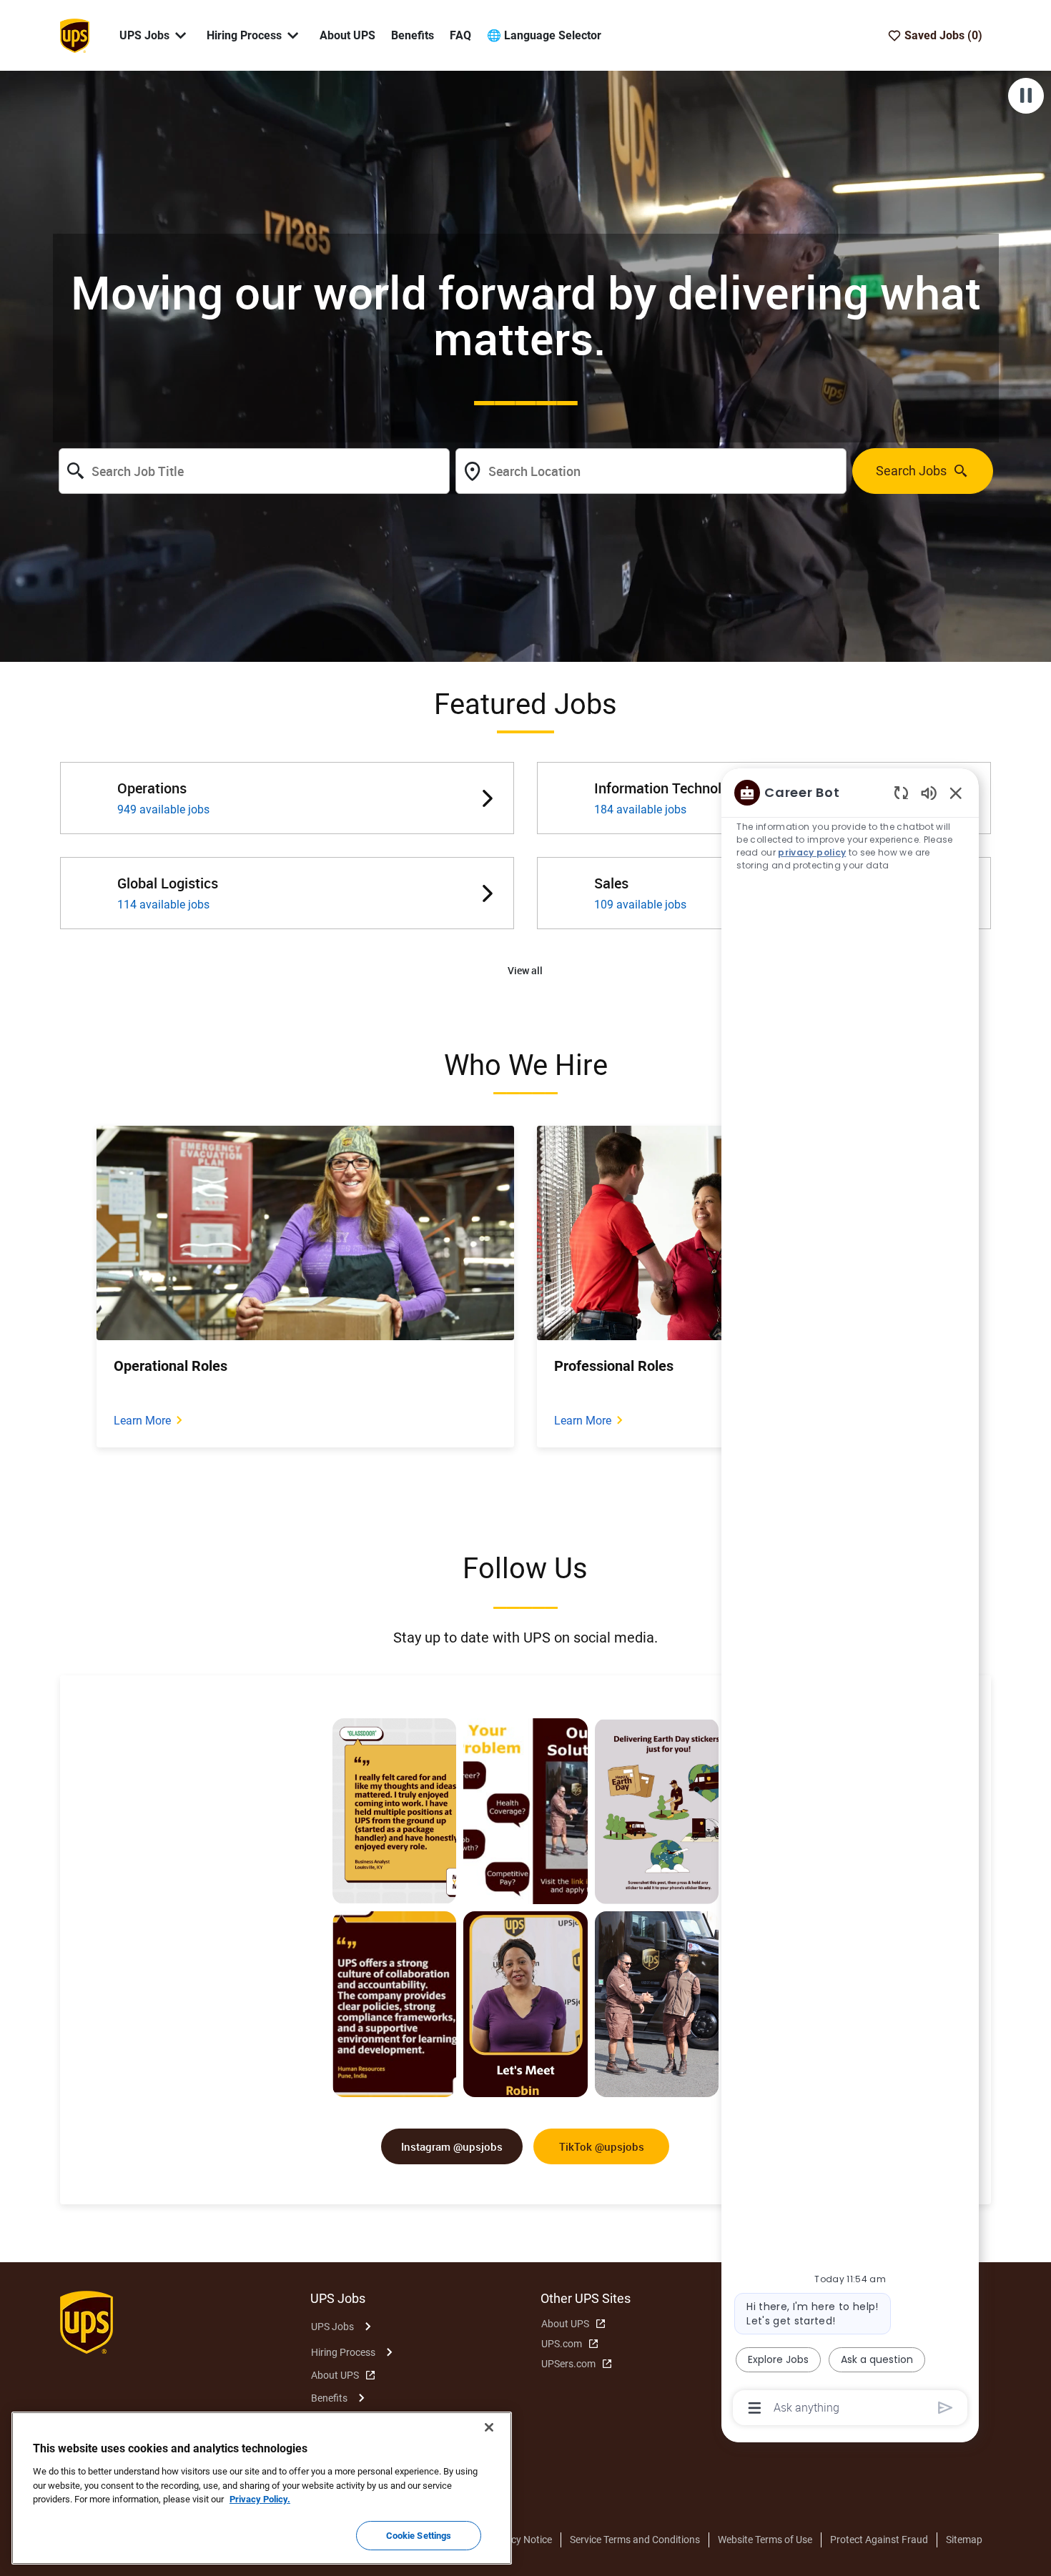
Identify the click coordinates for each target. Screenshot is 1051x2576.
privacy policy (812, 852)
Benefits (413, 35)
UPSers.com (568, 2364)
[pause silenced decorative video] (1026, 96)
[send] (946, 2408)
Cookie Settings (419, 2535)
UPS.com (562, 2344)
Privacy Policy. (260, 2499)
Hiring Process (343, 2352)
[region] (850, 1599)
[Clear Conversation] (901, 792)
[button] (525, 971)
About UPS (347, 35)
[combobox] (254, 471)
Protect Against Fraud (879, 2540)
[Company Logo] (74, 34)
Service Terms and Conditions (635, 2540)
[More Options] (755, 2408)
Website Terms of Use (765, 2540)
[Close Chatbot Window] (956, 793)
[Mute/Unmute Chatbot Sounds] (929, 792)
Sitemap (964, 2540)
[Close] (489, 2427)
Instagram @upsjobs (452, 2146)
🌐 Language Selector (544, 35)
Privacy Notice (520, 2540)
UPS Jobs (332, 2327)
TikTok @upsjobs (602, 2146)
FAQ (460, 35)
